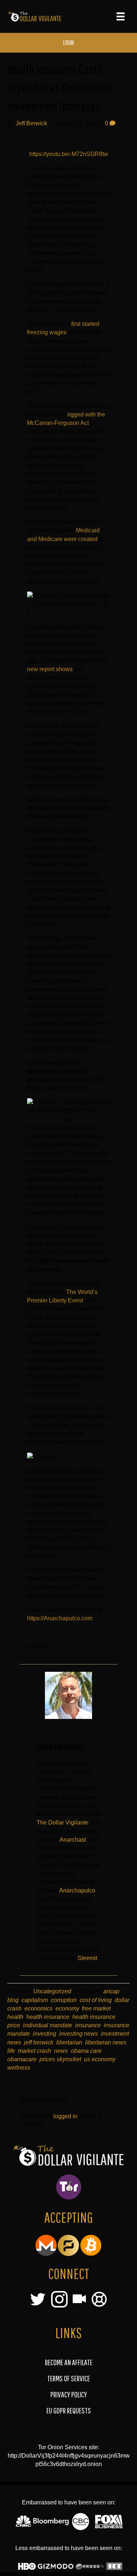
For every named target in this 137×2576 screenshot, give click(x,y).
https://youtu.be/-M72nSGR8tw (69, 154)
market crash (35, 2051)
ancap (111, 1991)
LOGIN (68, 43)
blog (13, 2000)
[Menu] (121, 16)
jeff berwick (39, 2042)
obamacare (22, 2059)
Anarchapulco (77, 1890)
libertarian (69, 2042)
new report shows (50, 669)
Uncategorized (52, 1991)
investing (45, 2034)
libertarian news (106, 2042)
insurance (88, 2025)
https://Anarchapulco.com (60, 1618)
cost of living (96, 2000)
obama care (86, 2051)
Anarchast (73, 1840)
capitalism (35, 2000)
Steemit (87, 1958)
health (15, 2017)
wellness (19, 2068)
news (61, 2051)
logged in (65, 2116)
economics (39, 2008)
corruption (64, 2000)
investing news (79, 2034)
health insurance (48, 2017)
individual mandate (48, 2025)
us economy (100, 2059)
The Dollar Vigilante (62, 1822)
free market (96, 2008)
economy (67, 2008)
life (11, 2051)
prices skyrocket (60, 2059)
